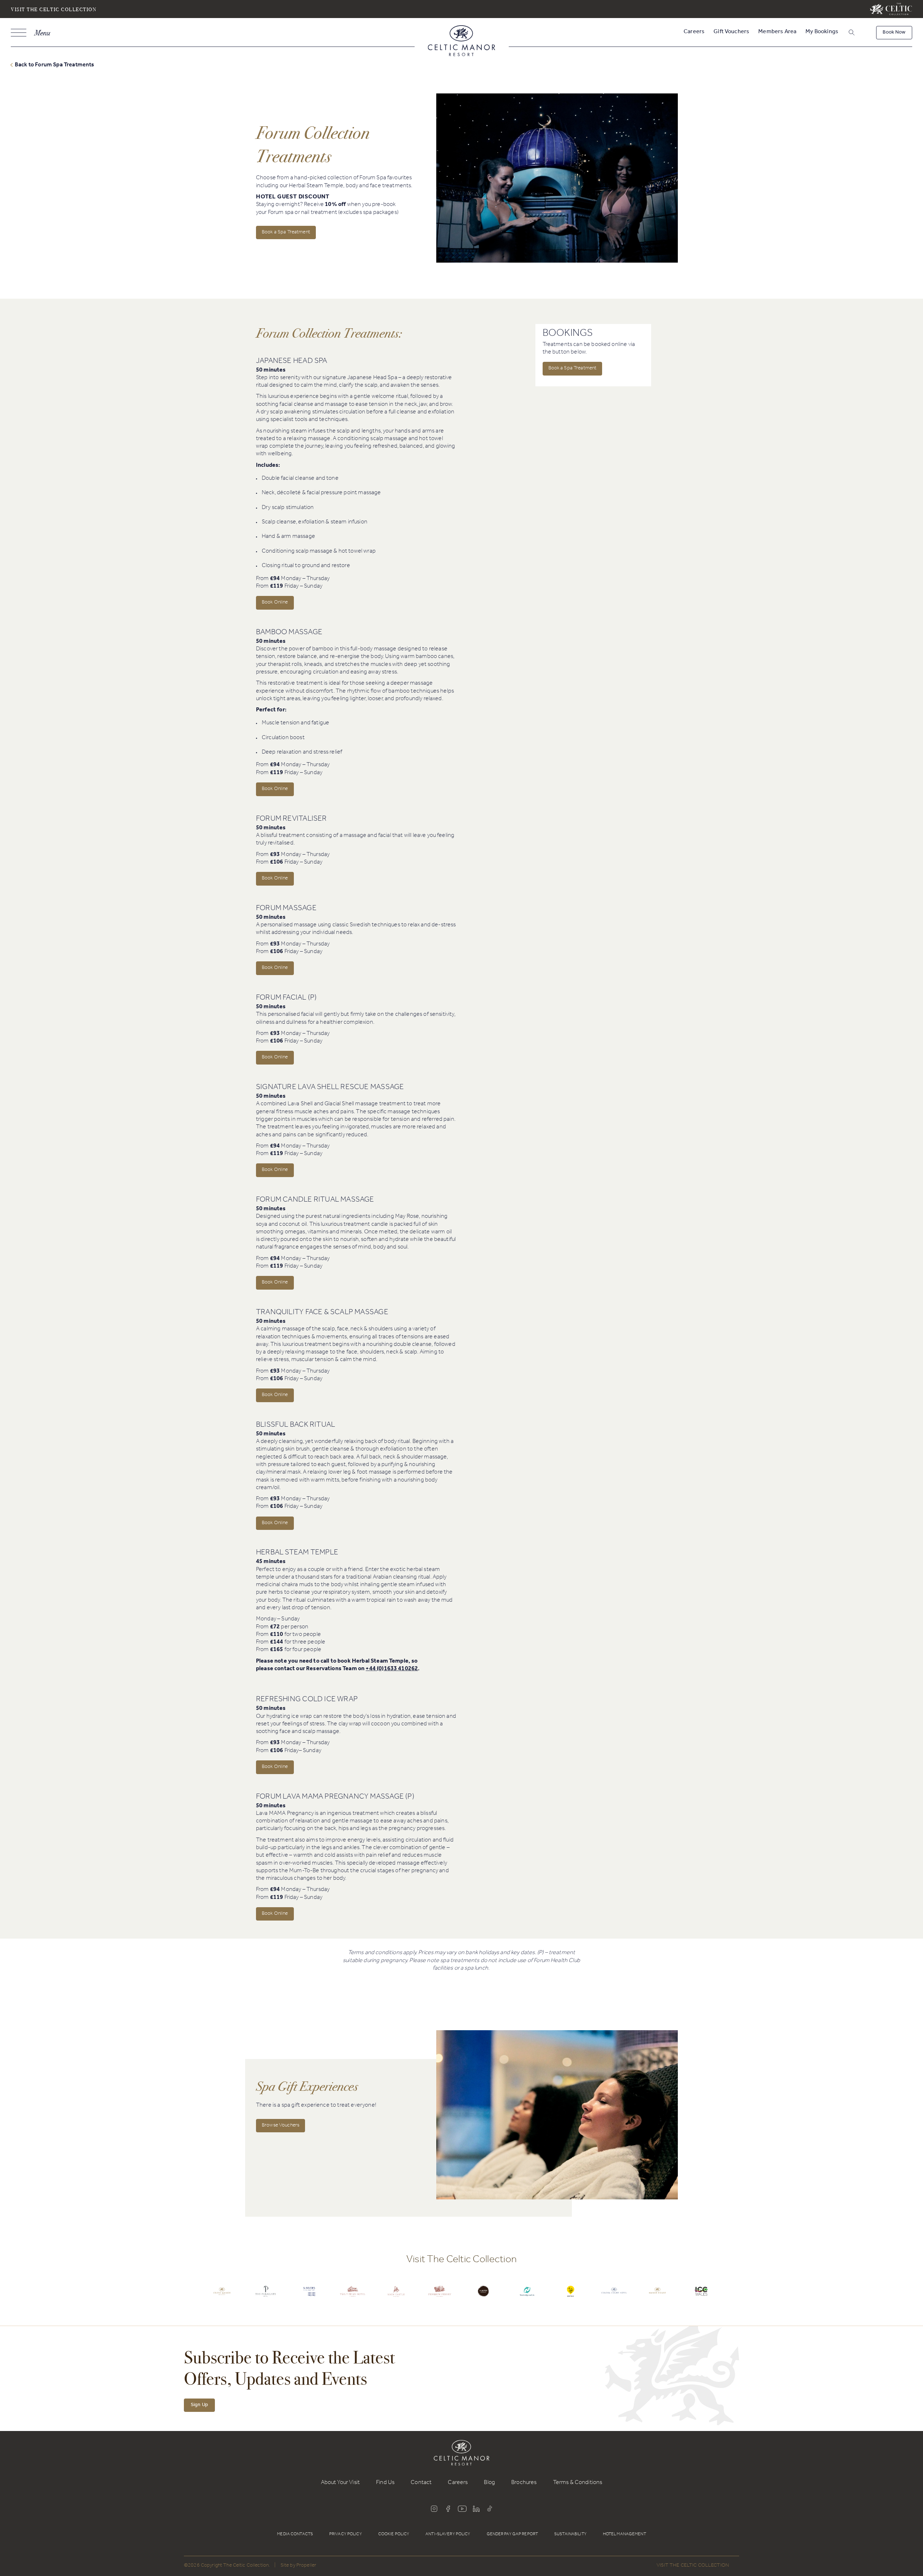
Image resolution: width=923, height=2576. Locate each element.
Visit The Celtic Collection (54, 9)
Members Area (777, 32)
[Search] (842, 34)
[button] (851, 33)
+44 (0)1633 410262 (392, 1669)
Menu (42, 33)
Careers (694, 32)
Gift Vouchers (731, 32)
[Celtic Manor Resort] (462, 42)
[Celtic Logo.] (222, 2297)
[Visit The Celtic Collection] (891, 9)
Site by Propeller (298, 2566)
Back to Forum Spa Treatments (54, 64)
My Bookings (822, 32)
